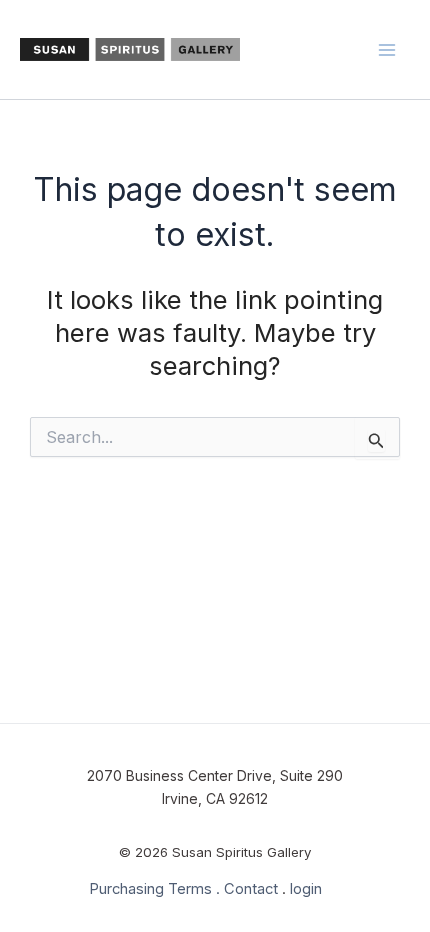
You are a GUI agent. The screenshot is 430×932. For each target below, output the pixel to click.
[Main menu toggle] (388, 50)
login (306, 889)
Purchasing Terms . (154, 889)
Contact (251, 889)
